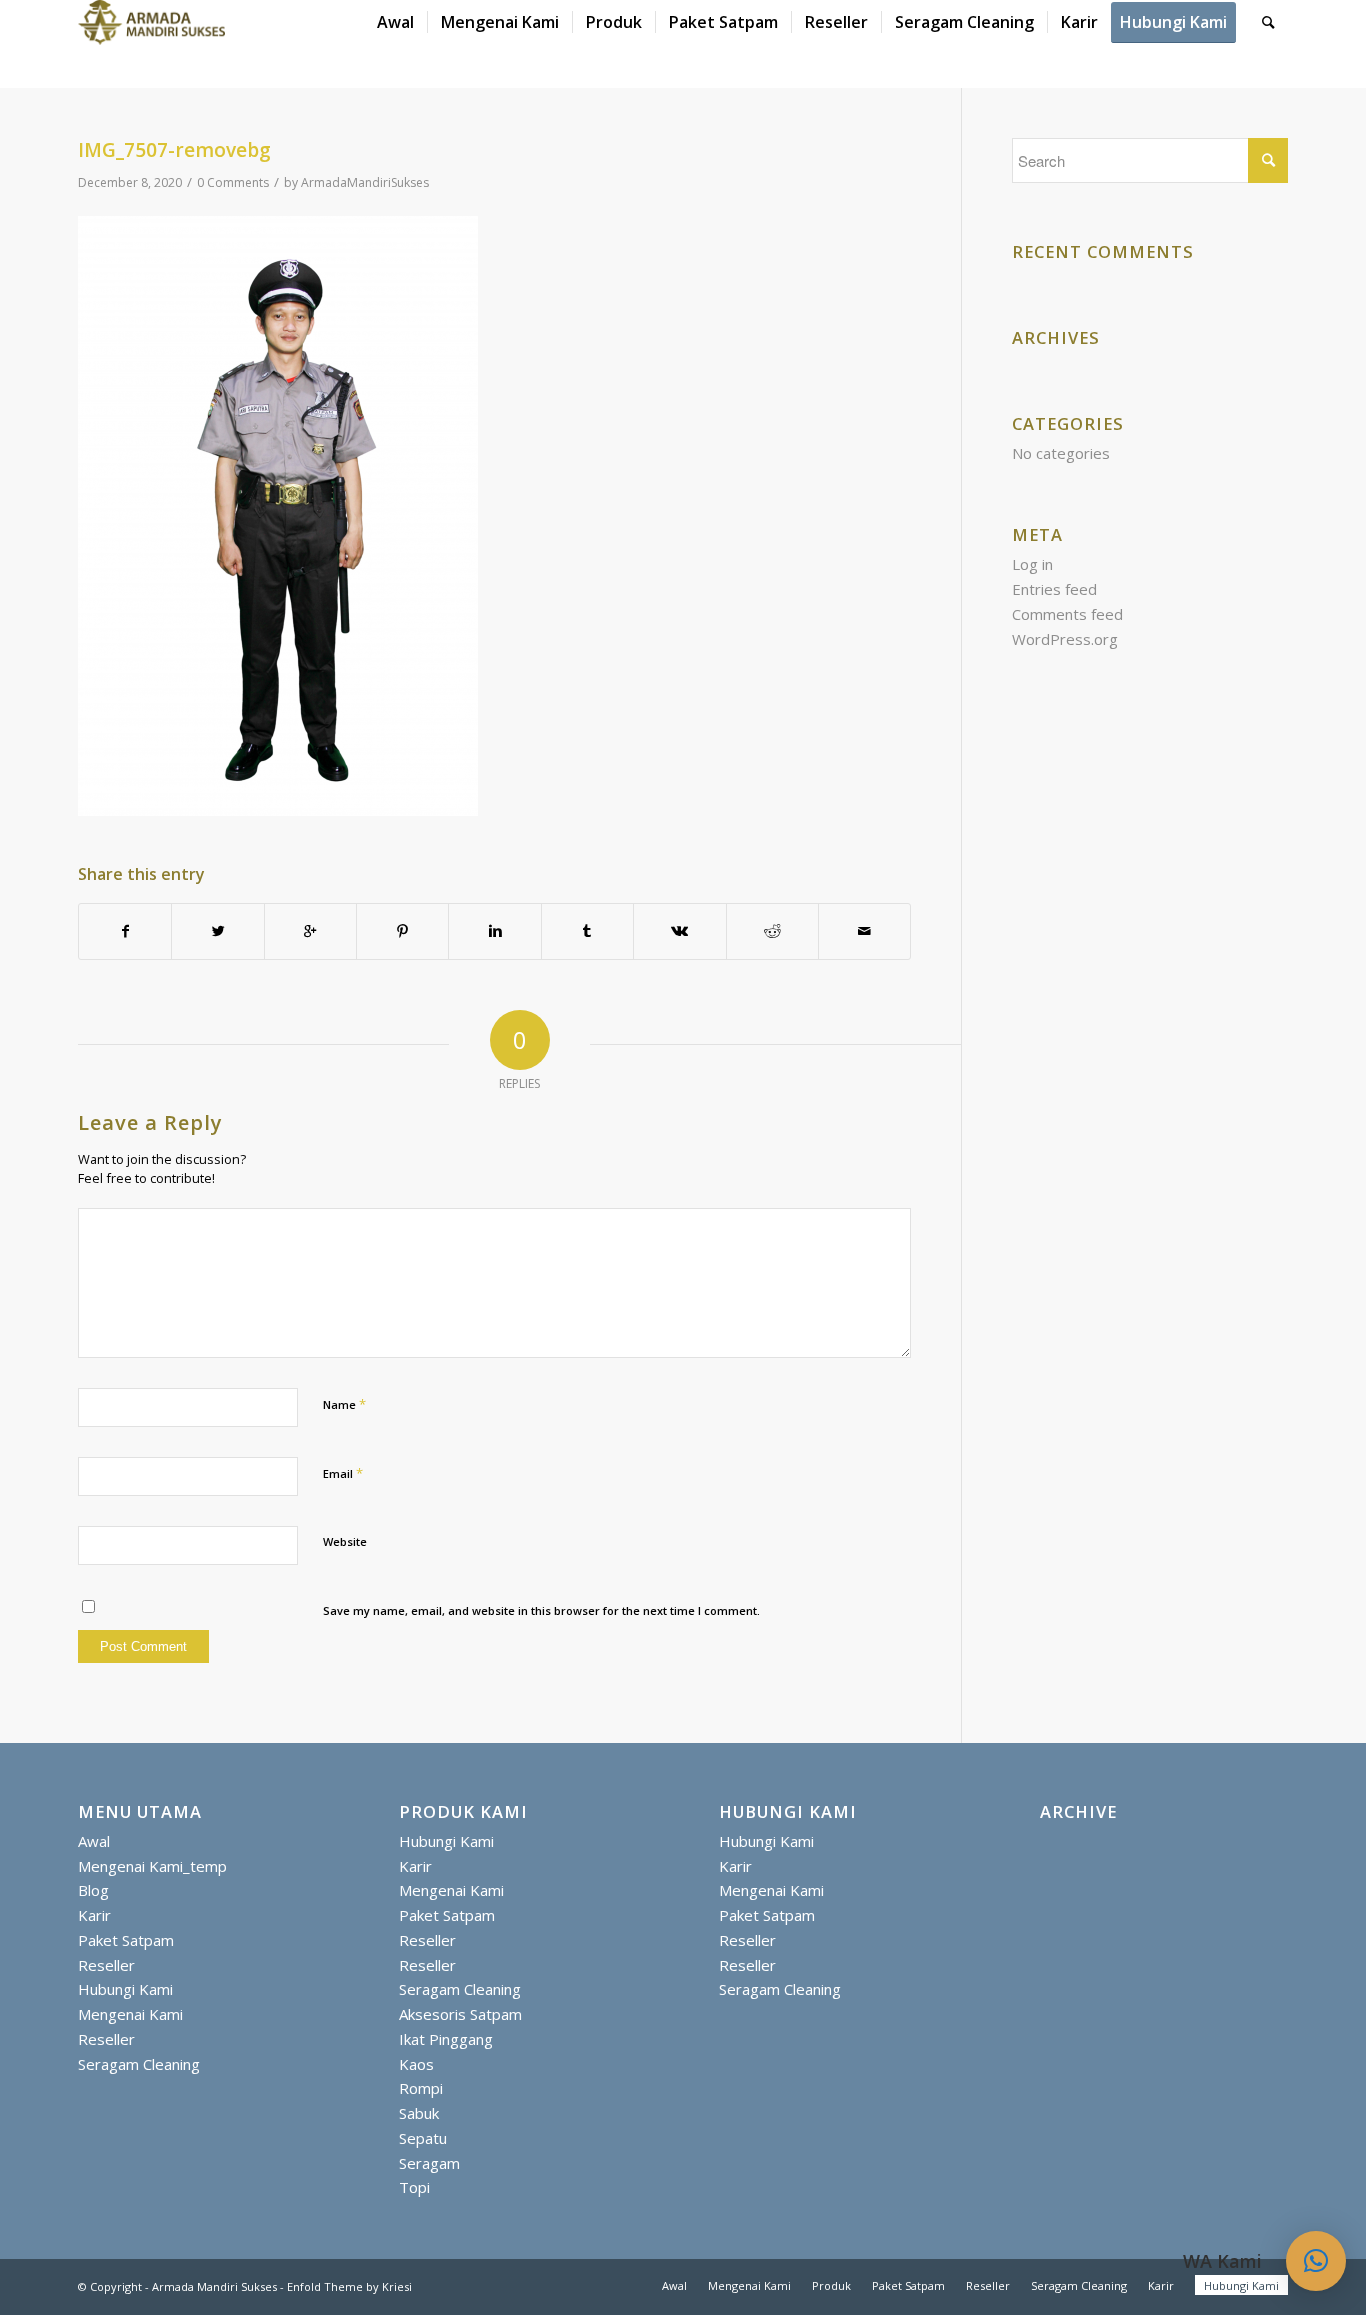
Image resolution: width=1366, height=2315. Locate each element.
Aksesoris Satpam (460, 2014)
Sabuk (419, 2113)
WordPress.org (1065, 639)
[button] (1316, 2261)
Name (344, 1404)
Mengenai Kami (130, 2014)
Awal (94, 1841)
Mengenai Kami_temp (152, 1866)
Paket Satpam (126, 1940)
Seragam (429, 2163)
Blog (93, 1890)
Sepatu (423, 2138)
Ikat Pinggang (446, 2039)
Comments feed (1067, 614)
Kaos (416, 2064)
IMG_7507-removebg (174, 150)
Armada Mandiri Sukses (214, 2286)
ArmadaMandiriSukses (365, 182)
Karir (94, 1915)
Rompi (421, 2088)
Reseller (106, 1965)
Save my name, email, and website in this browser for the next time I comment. (541, 1610)
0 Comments (233, 182)
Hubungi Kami (125, 1989)
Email (343, 1473)
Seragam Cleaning (139, 2064)
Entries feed (1054, 589)
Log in (1032, 564)
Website (345, 1541)
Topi (414, 2187)
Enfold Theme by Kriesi (349, 2286)
